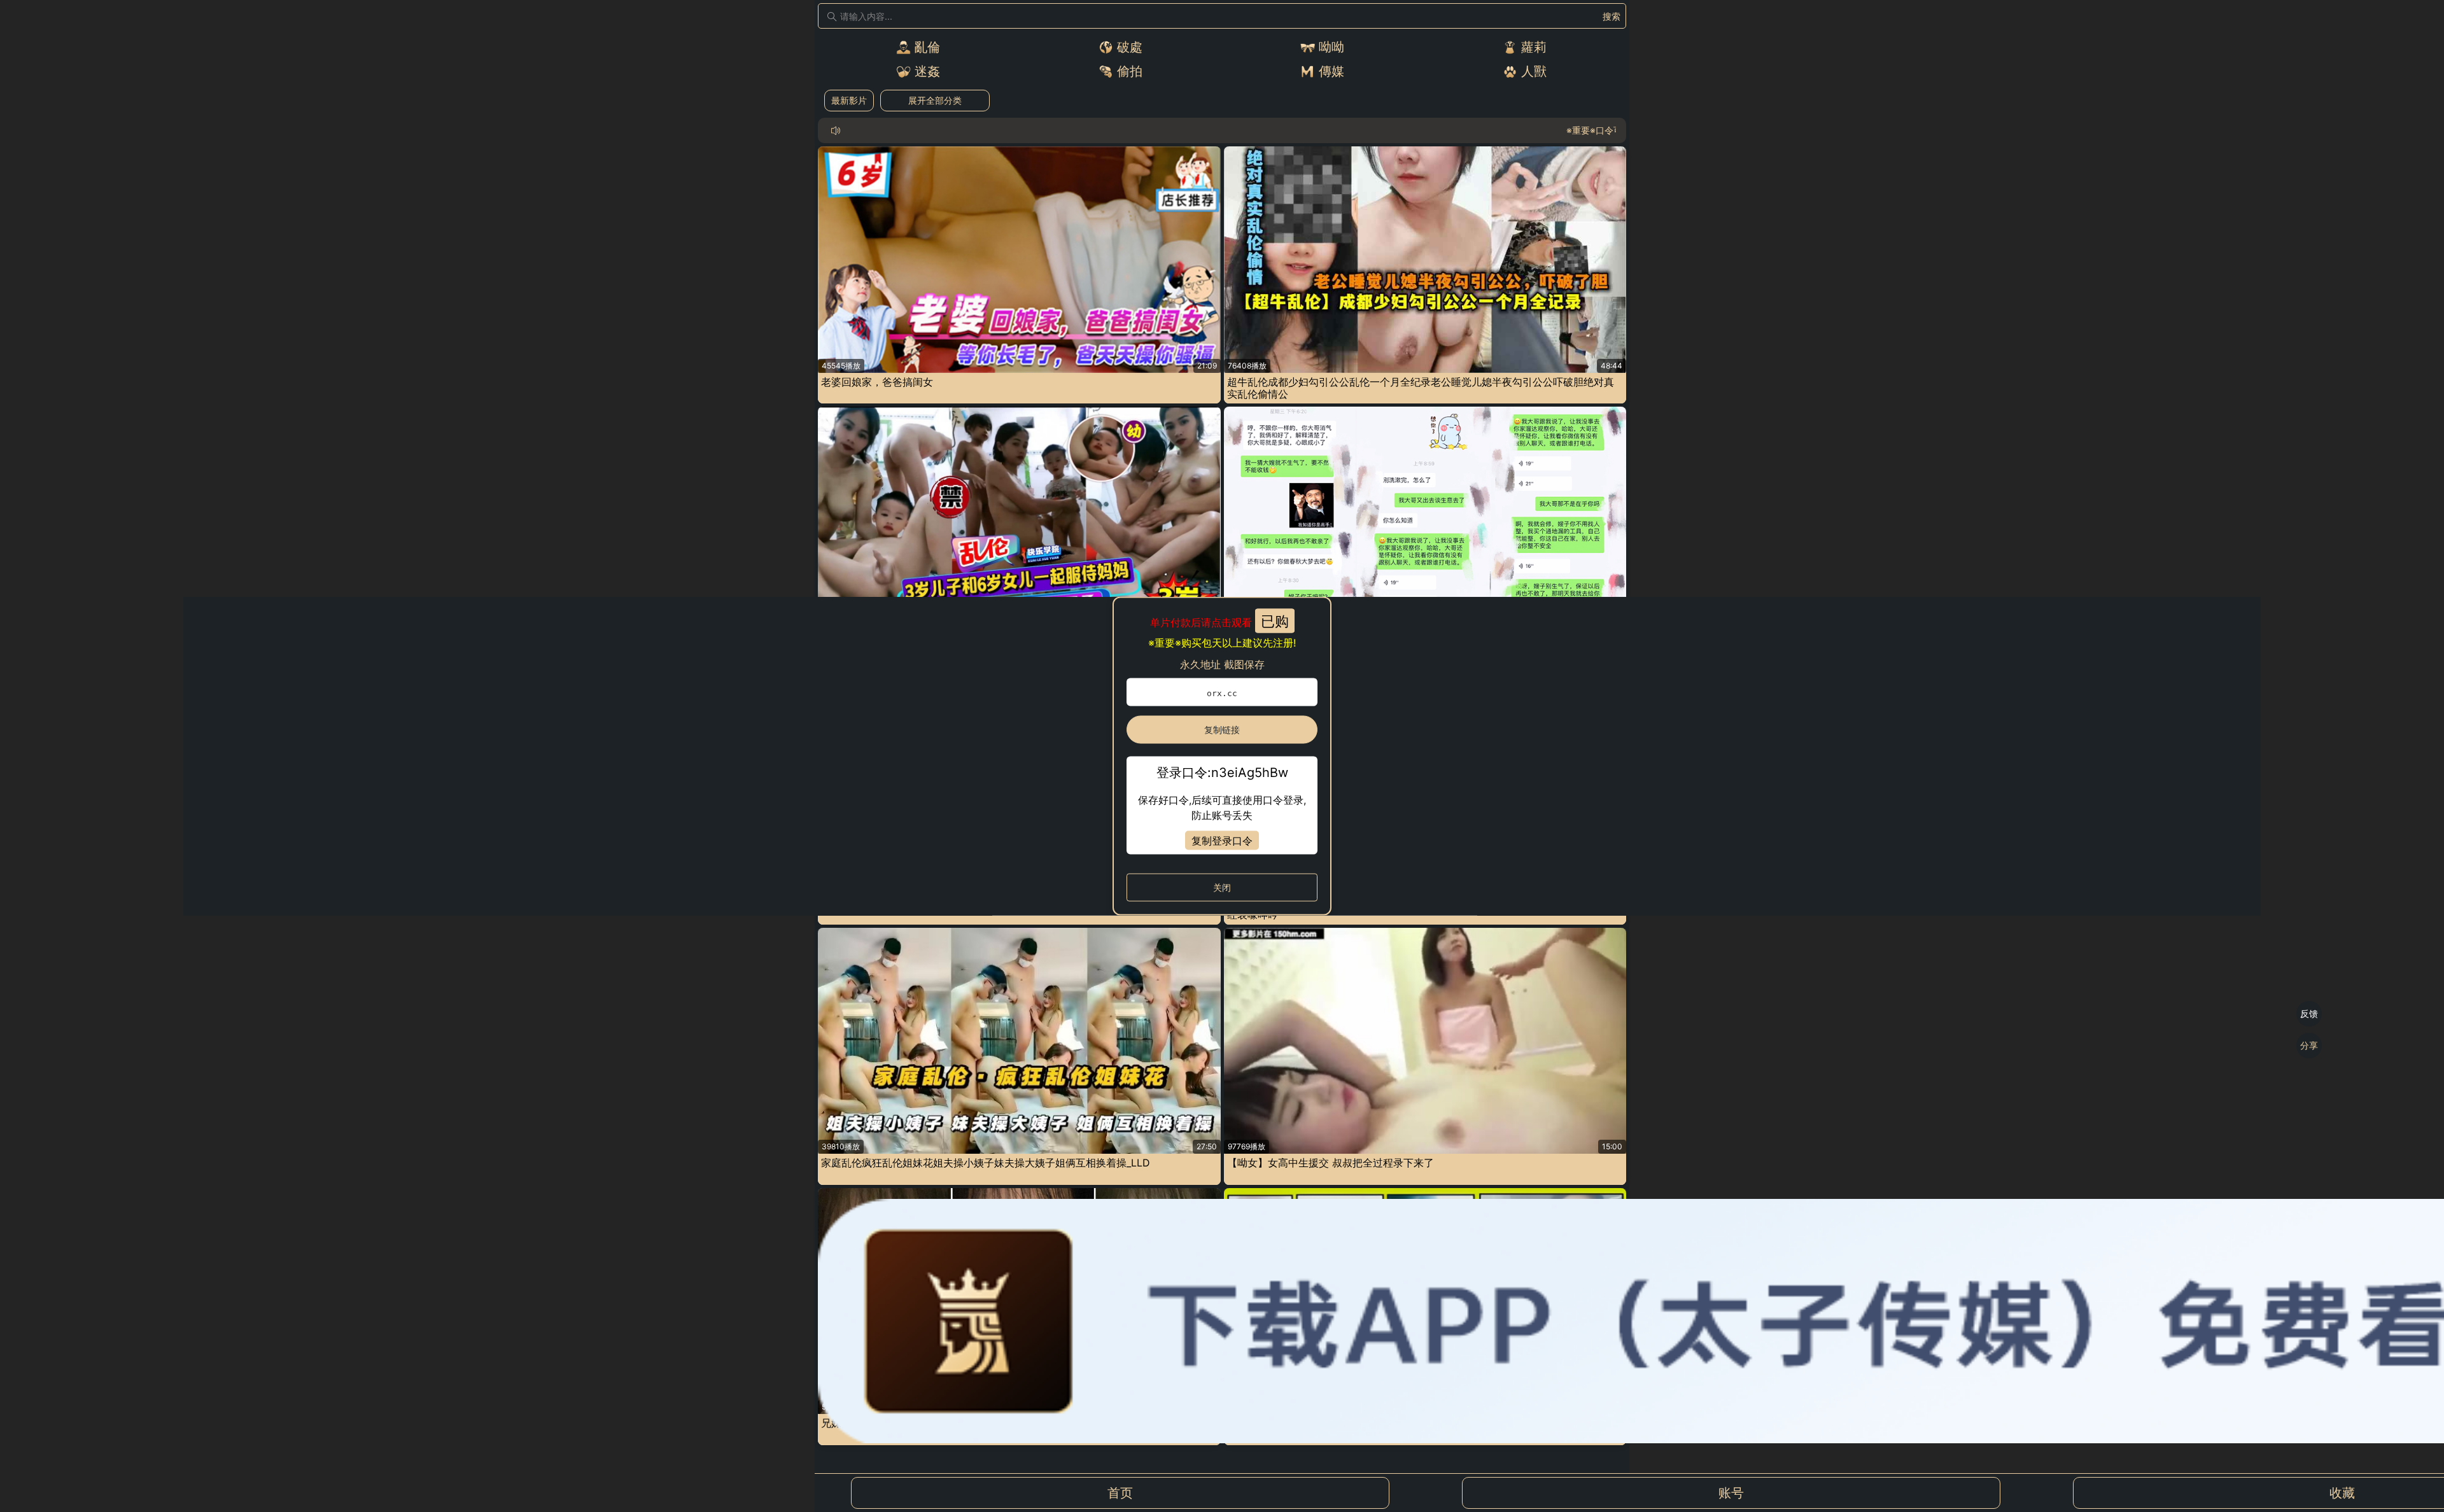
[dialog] (1222, 756)
